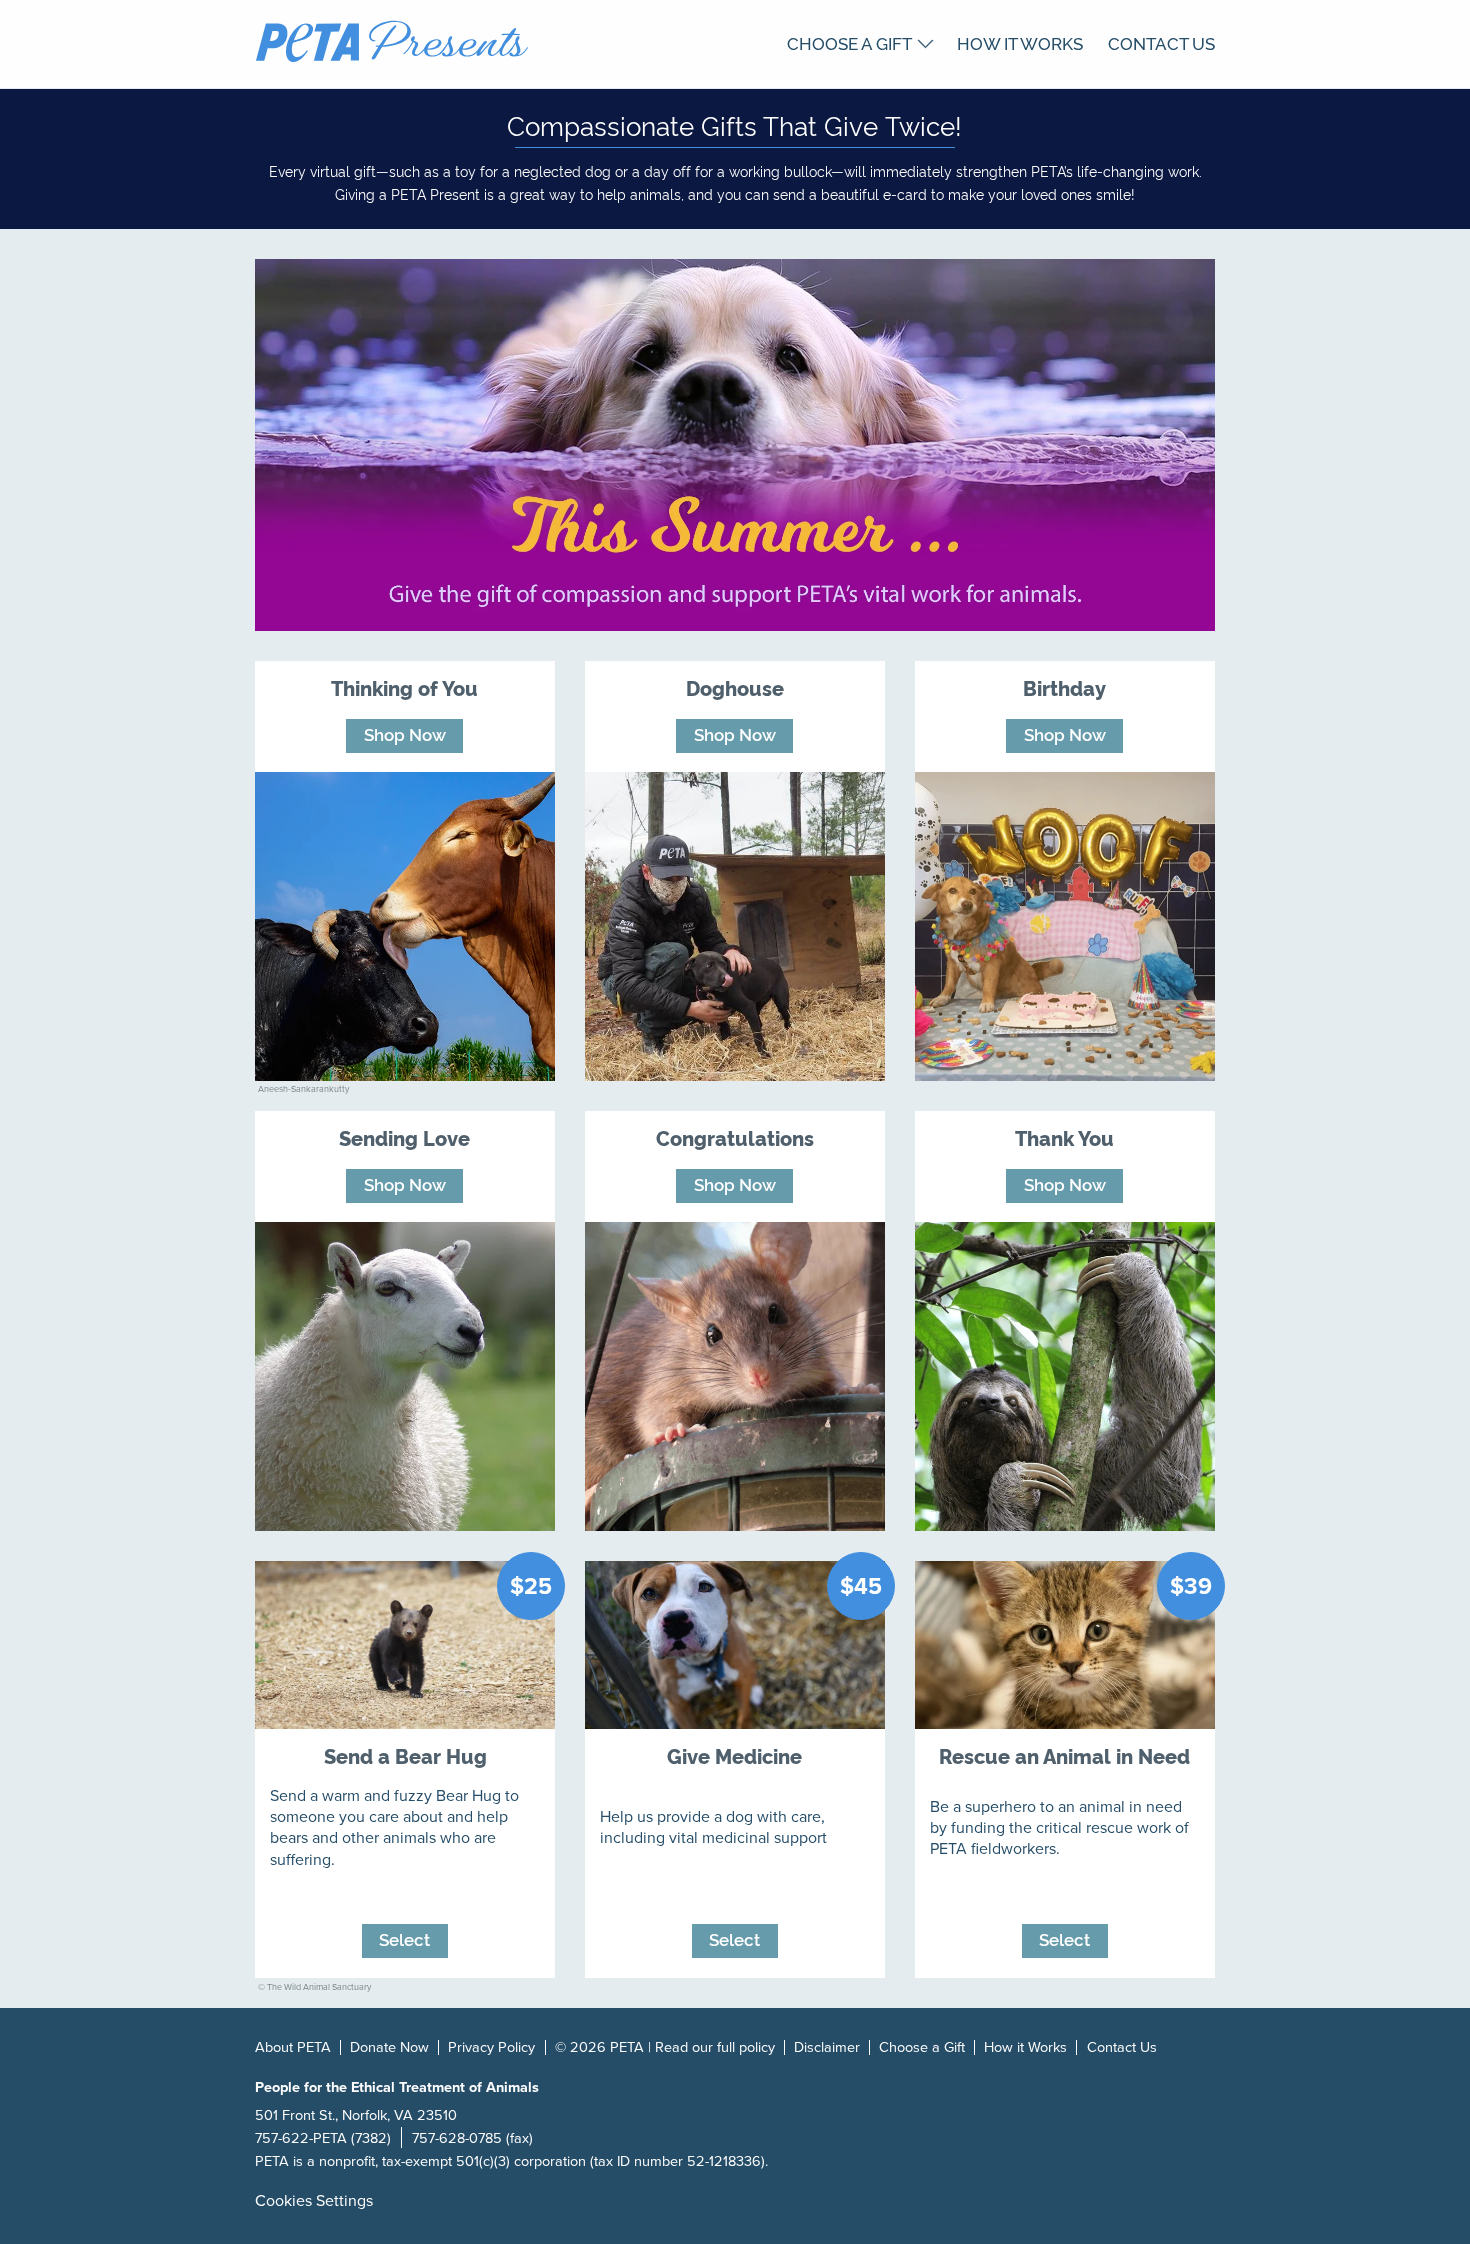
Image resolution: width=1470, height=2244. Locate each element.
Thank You (1064, 1137)
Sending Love (404, 1137)
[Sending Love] (405, 1376)
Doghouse (735, 687)
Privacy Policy (491, 2047)
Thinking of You (404, 687)
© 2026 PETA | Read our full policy (665, 2047)
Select (404, 1938)
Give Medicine (734, 1755)
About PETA (293, 2047)
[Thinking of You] (405, 926)
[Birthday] (1065, 926)
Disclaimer (827, 2047)
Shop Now (405, 734)
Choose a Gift (849, 42)
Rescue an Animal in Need (1064, 1755)
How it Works (1025, 2047)
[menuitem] (860, 42)
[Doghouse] (735, 926)
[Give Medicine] (735, 1645)
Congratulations (735, 1137)
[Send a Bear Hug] (405, 1645)
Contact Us (1161, 42)
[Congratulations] (735, 1376)
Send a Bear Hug (405, 1755)
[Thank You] (1065, 1376)
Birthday (1064, 687)
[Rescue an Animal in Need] (1065, 1645)
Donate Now (389, 2047)
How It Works (1020, 42)
